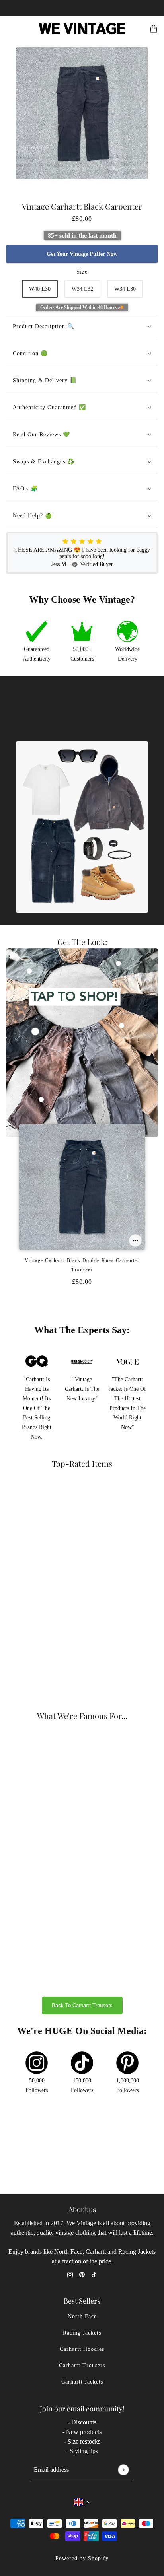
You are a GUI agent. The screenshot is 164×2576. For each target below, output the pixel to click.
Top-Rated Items (82, 1463)
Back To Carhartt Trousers (82, 2005)
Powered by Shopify (82, 2558)
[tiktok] (94, 2274)
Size (82, 272)
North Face (82, 2316)
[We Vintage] (82, 29)
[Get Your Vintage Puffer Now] (135, 1240)
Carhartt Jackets (82, 2382)
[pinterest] (82, 2274)
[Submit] (123, 2470)
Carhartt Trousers (82, 2365)
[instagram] (70, 2274)
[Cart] (154, 29)
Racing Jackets (82, 2333)
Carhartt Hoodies (82, 2349)
